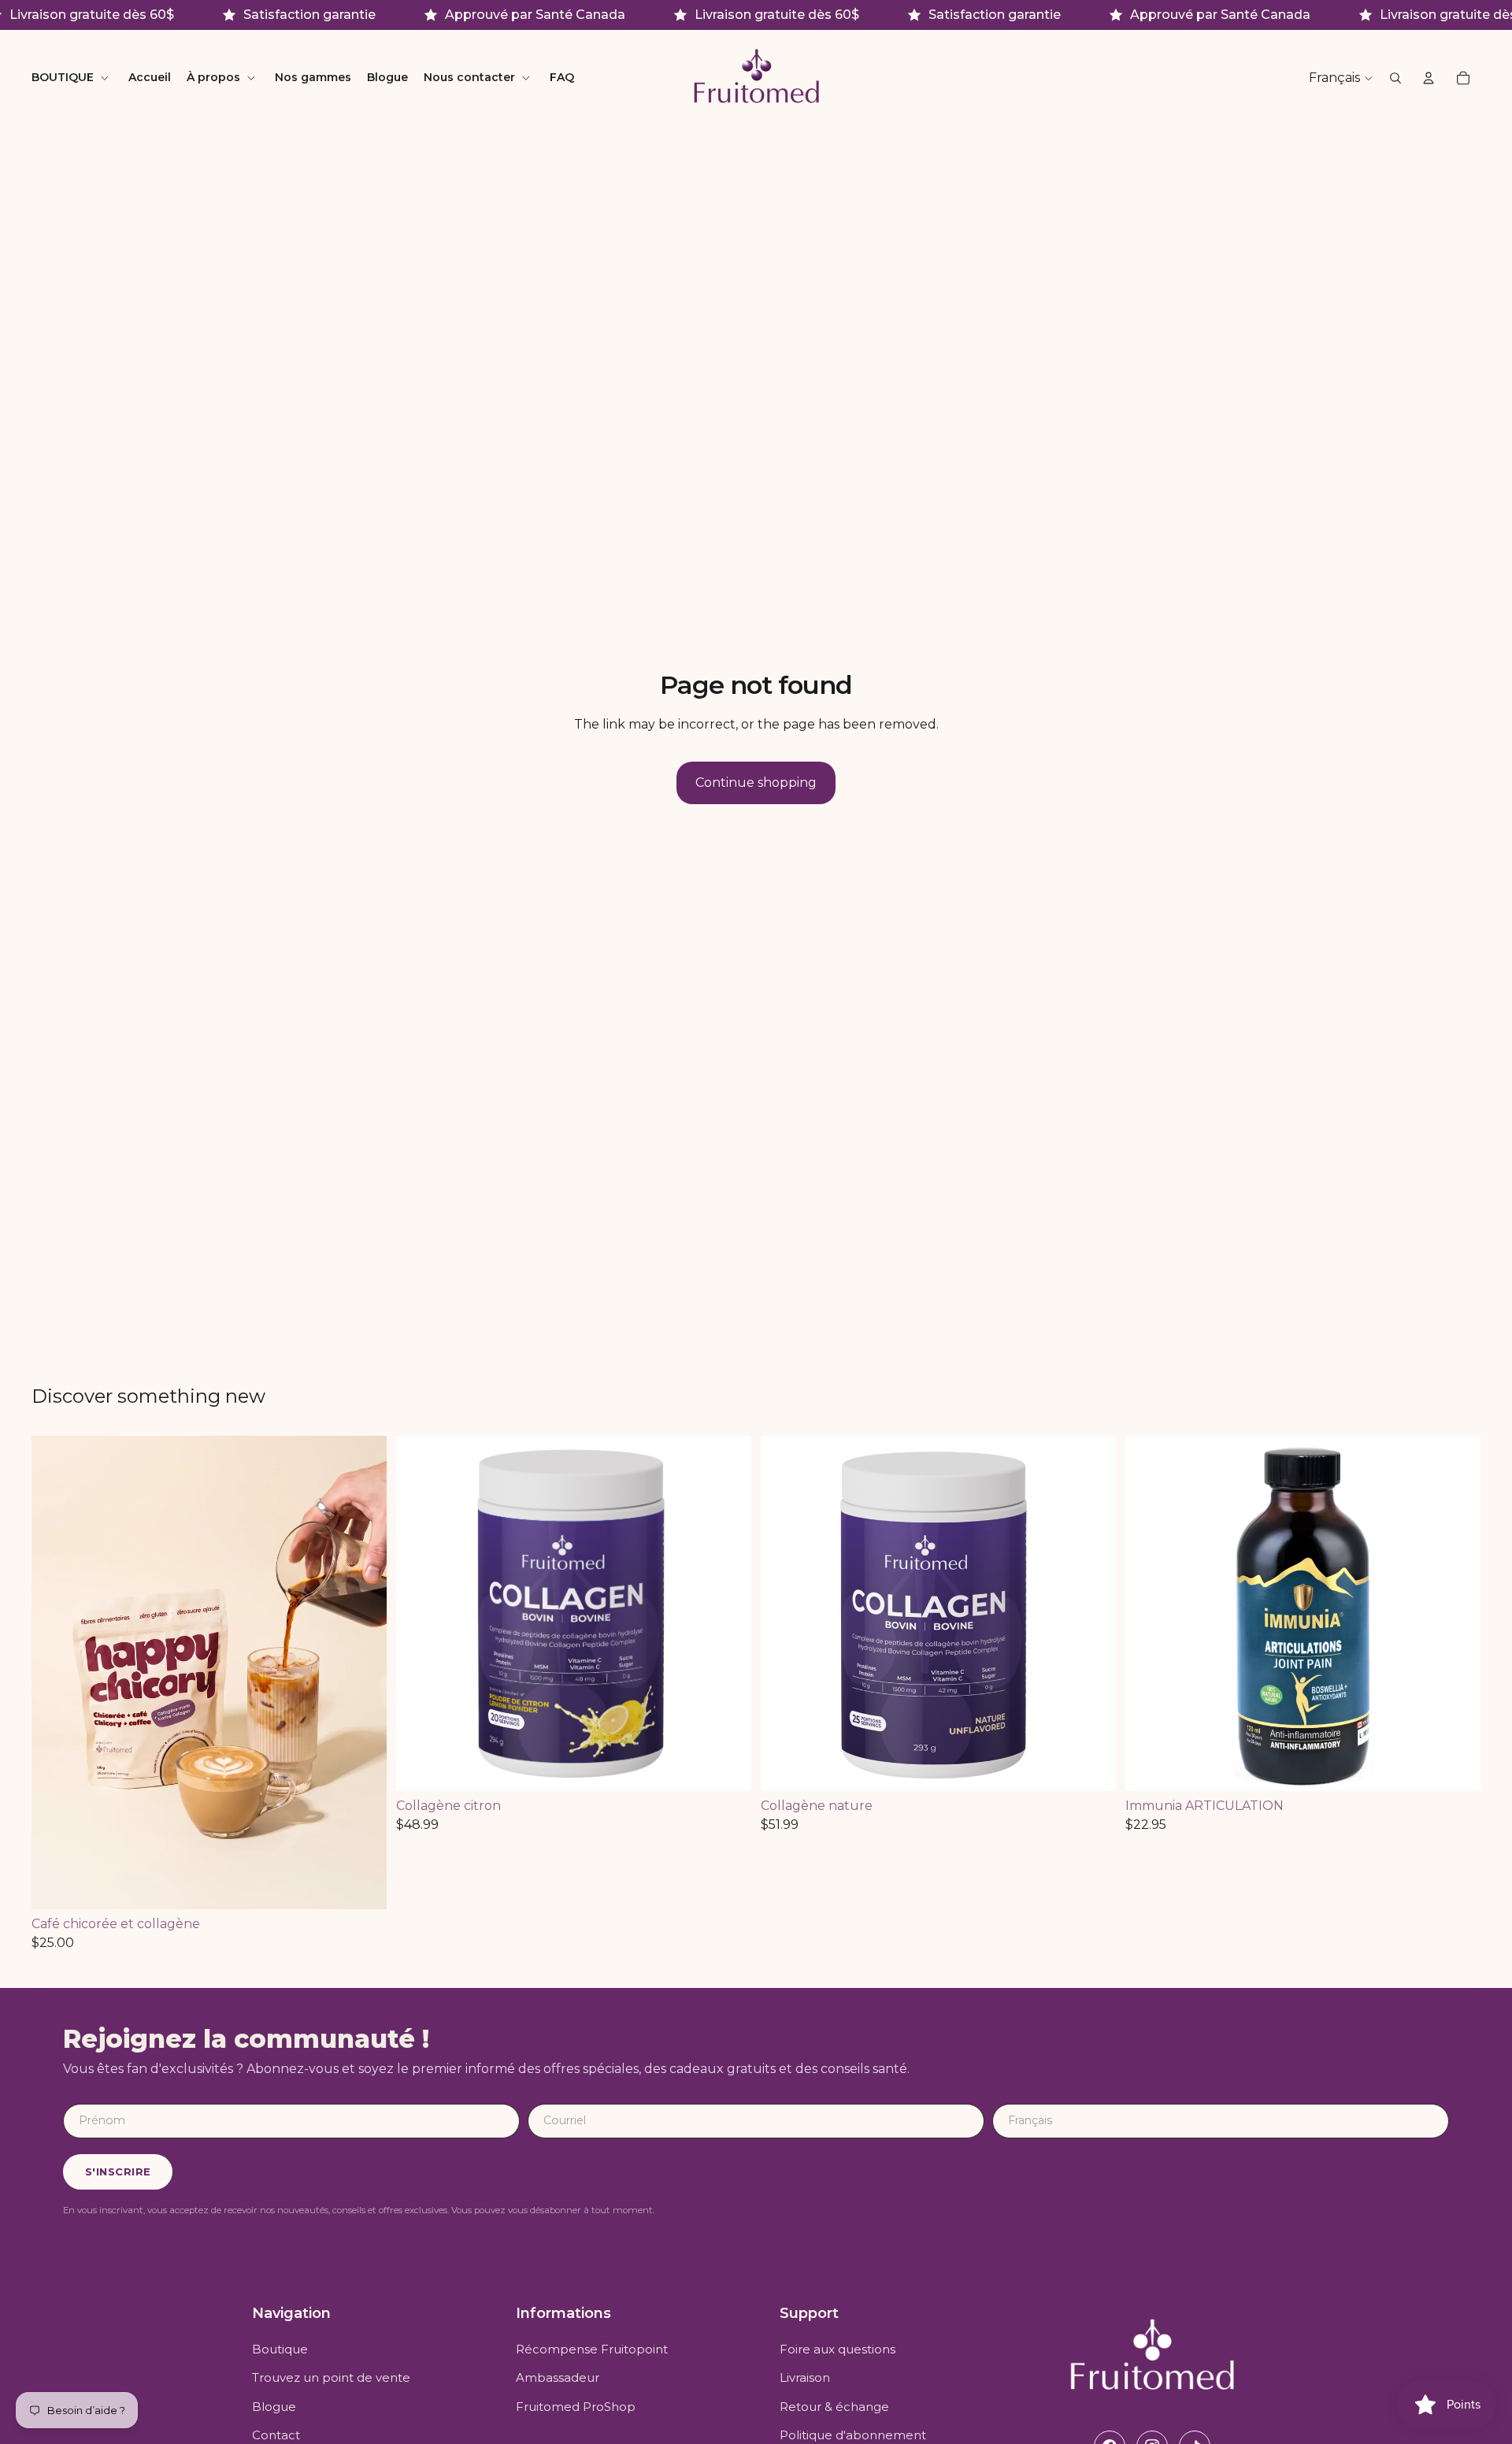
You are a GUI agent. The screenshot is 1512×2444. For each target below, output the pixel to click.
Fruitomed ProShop (576, 2407)
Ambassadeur (558, 2377)
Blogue (274, 2407)
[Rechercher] (1395, 79)
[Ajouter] (362, 1885)
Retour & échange (834, 2407)
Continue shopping (756, 783)
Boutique (280, 2349)
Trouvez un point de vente (331, 2377)
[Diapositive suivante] (363, 1672)
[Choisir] (1456, 1767)
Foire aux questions (838, 2349)
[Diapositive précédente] (55, 1672)
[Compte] (1429, 79)
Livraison (805, 2377)
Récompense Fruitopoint (592, 2349)
